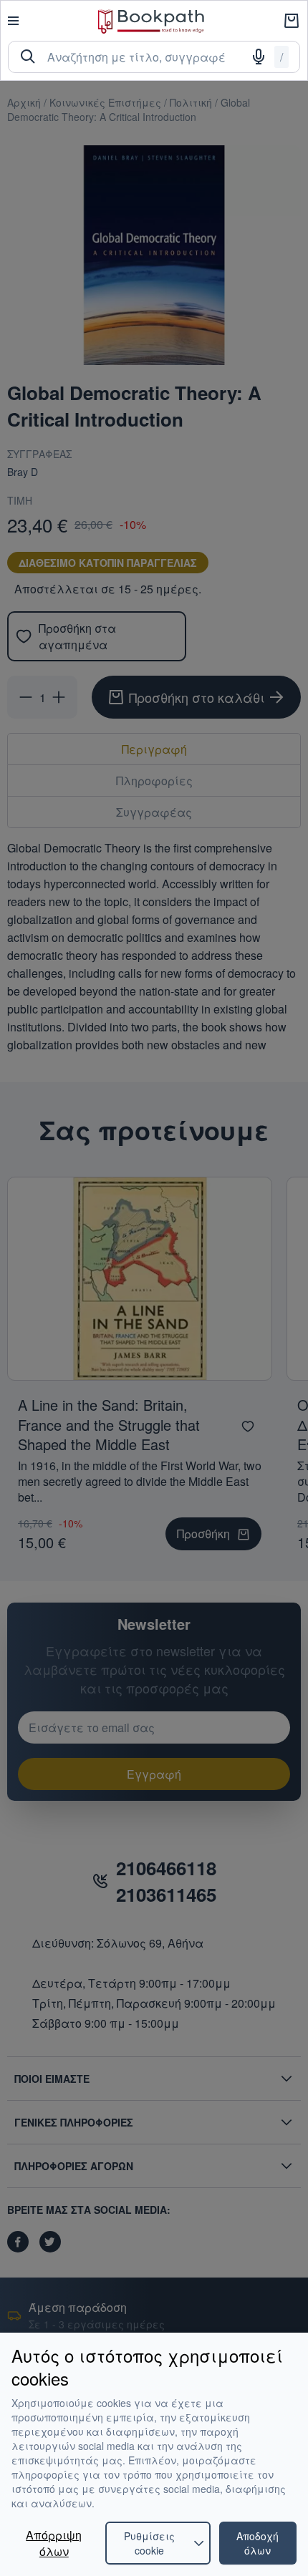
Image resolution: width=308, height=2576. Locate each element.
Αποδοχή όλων (258, 2543)
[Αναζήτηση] (28, 57)
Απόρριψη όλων (54, 2543)
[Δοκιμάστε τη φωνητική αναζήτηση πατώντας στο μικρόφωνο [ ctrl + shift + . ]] (259, 57)
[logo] (151, 21)
